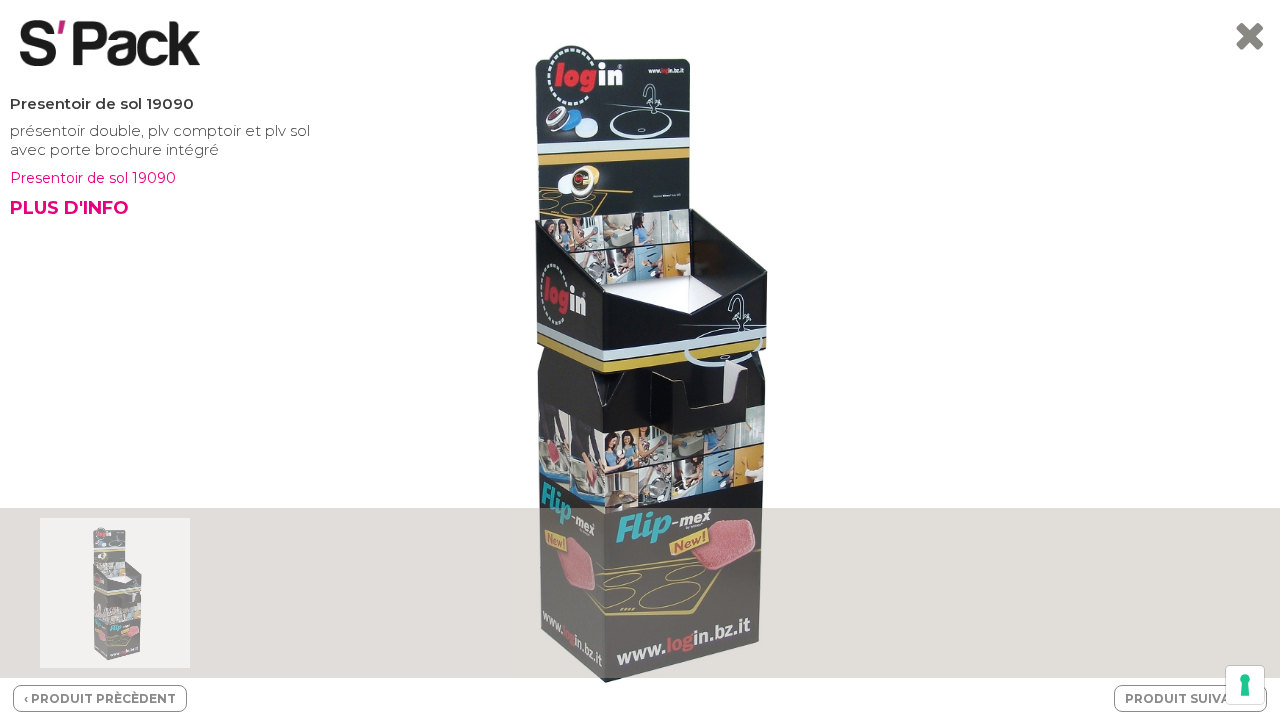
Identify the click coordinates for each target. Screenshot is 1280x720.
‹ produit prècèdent (100, 698)
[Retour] (1249, 43)
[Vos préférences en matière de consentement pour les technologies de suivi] (1245, 685)
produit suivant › (1190, 698)
